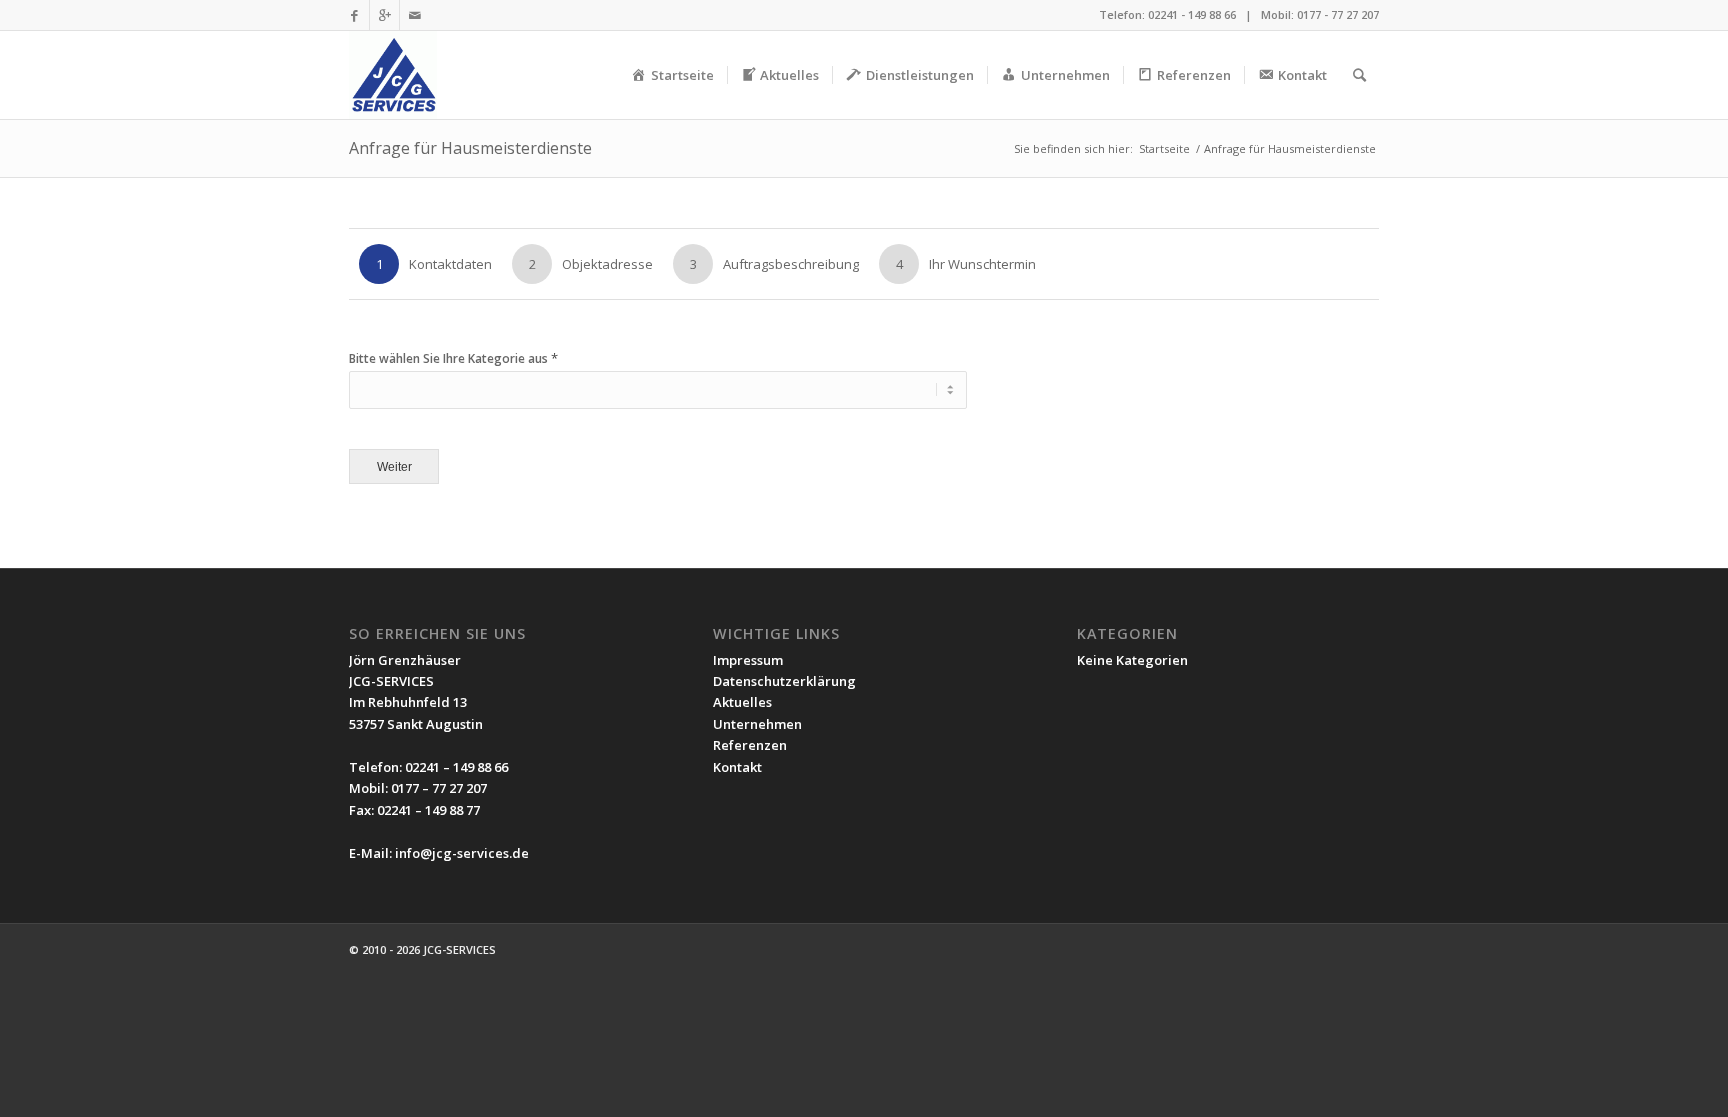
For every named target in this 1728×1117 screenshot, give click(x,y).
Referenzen (750, 745)
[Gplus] (384, 15)
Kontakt (737, 767)
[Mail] (415, 15)
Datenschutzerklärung (784, 681)
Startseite (1164, 148)
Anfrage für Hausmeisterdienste (470, 148)
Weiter (394, 466)
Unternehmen (757, 724)
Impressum (748, 660)
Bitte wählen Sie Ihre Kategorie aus (453, 358)
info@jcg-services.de (462, 853)
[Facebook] (354, 15)
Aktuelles (742, 702)
